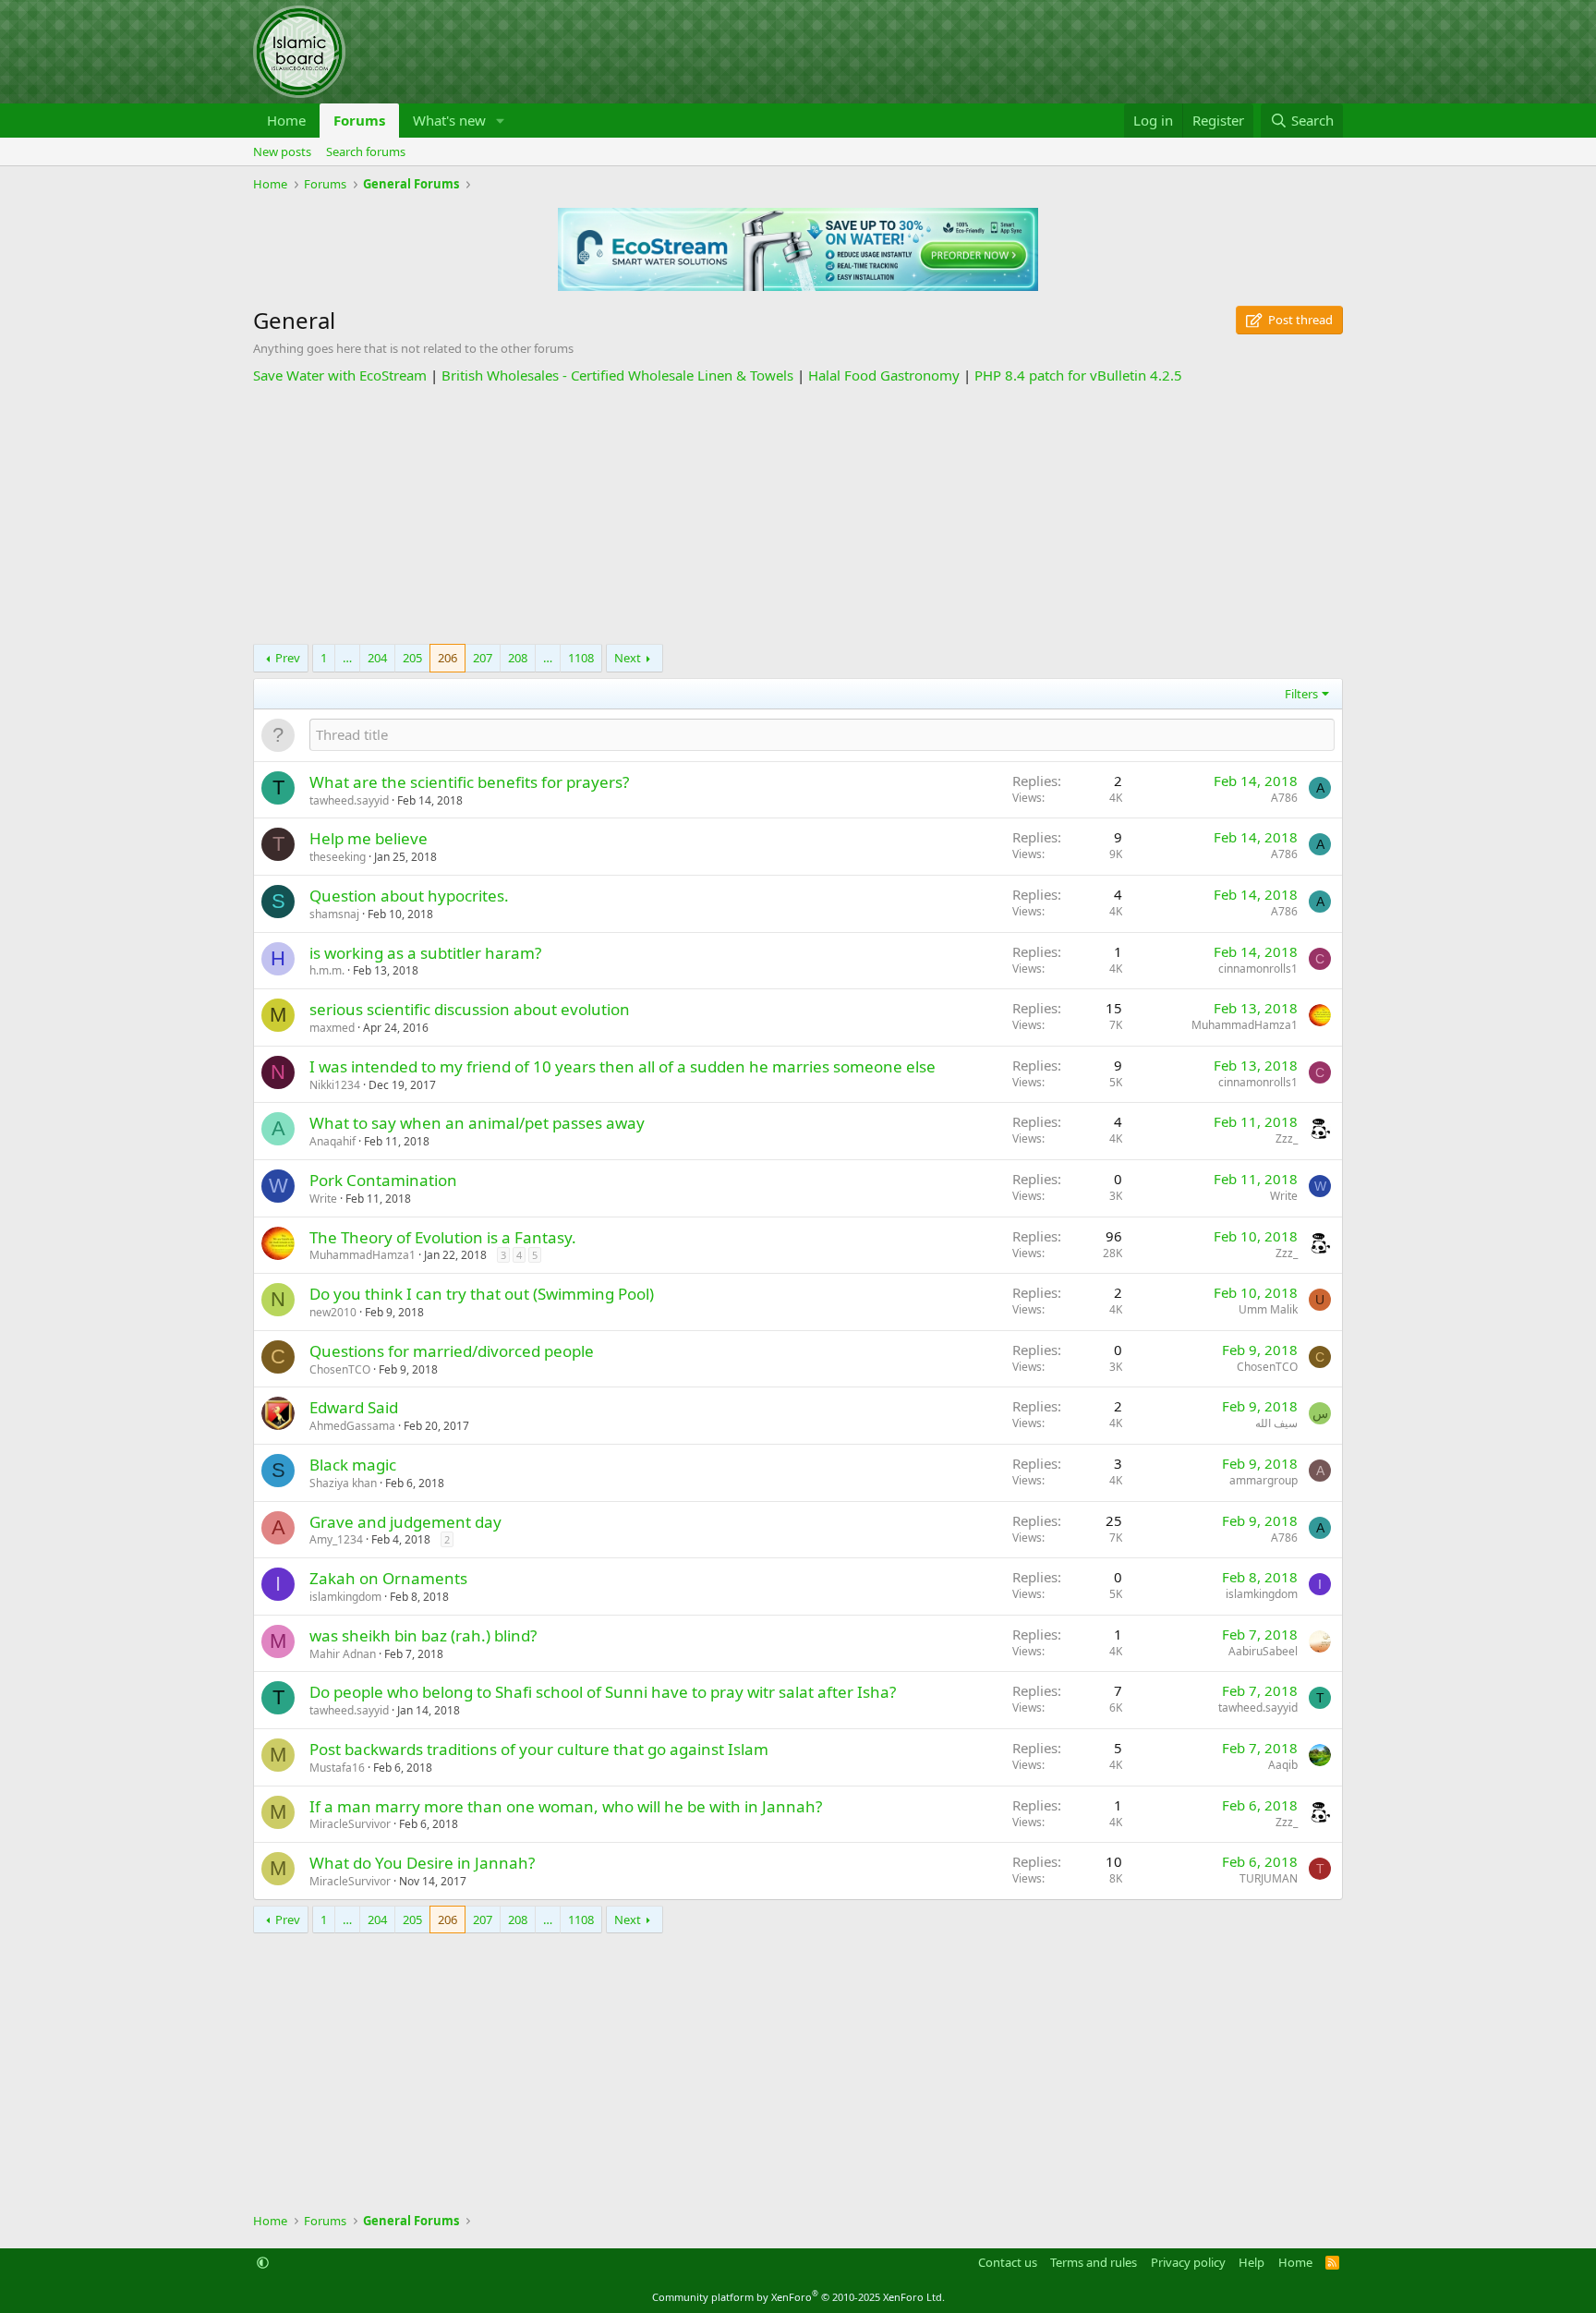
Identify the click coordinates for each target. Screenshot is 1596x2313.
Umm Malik (1268, 1309)
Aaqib (1283, 1765)
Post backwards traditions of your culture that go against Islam (539, 1749)
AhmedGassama (352, 1426)
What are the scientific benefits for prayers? (469, 782)
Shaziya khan (343, 1483)
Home (286, 120)
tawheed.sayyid (349, 800)
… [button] (347, 658)
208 (518, 658)
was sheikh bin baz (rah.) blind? (423, 1635)
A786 (1284, 798)
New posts (282, 151)
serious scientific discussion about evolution (470, 1009)
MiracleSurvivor (350, 1824)
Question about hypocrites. (409, 896)
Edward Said (354, 1407)
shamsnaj (334, 914)
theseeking (338, 857)
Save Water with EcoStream (340, 375)
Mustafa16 (337, 1768)
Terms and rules (1094, 2262)
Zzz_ (1287, 1138)
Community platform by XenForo (798, 2297)
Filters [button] (1301, 694)
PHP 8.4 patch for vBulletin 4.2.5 (1078, 375)
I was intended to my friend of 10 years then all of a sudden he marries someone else (623, 1066)
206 (447, 658)
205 (412, 658)
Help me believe (369, 838)
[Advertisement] (798, 515)
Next (628, 658)
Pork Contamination (383, 1180)
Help (1251, 2262)
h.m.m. (327, 970)
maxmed (332, 1028)
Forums (359, 120)
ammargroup (1263, 1480)
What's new (449, 120)
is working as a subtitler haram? (425, 953)
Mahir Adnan (343, 1654)
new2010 (333, 1312)
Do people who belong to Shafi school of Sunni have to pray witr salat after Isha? (603, 1692)
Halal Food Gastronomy (884, 375)
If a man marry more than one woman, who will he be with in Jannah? (566, 1806)
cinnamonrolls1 (1258, 969)
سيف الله (1276, 1423)
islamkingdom (345, 1597)
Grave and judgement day (405, 1522)
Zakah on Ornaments (388, 1578)
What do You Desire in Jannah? (422, 1863)
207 (483, 658)
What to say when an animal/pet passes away (477, 1123)
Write (323, 1199)
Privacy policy (1188, 2262)
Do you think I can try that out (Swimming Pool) (482, 1294)
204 (377, 658)
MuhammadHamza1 (1245, 1025)
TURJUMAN (1269, 1878)
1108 (581, 658)
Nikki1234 (335, 1085)
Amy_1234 (336, 1539)
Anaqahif (332, 1141)
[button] (501, 121)
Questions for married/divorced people (452, 1351)
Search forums (366, 151)
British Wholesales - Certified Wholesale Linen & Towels (617, 375)
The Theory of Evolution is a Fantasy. (443, 1237)
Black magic (353, 1465)
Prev (288, 658)
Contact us (1008, 2262)
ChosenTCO (340, 1369)
